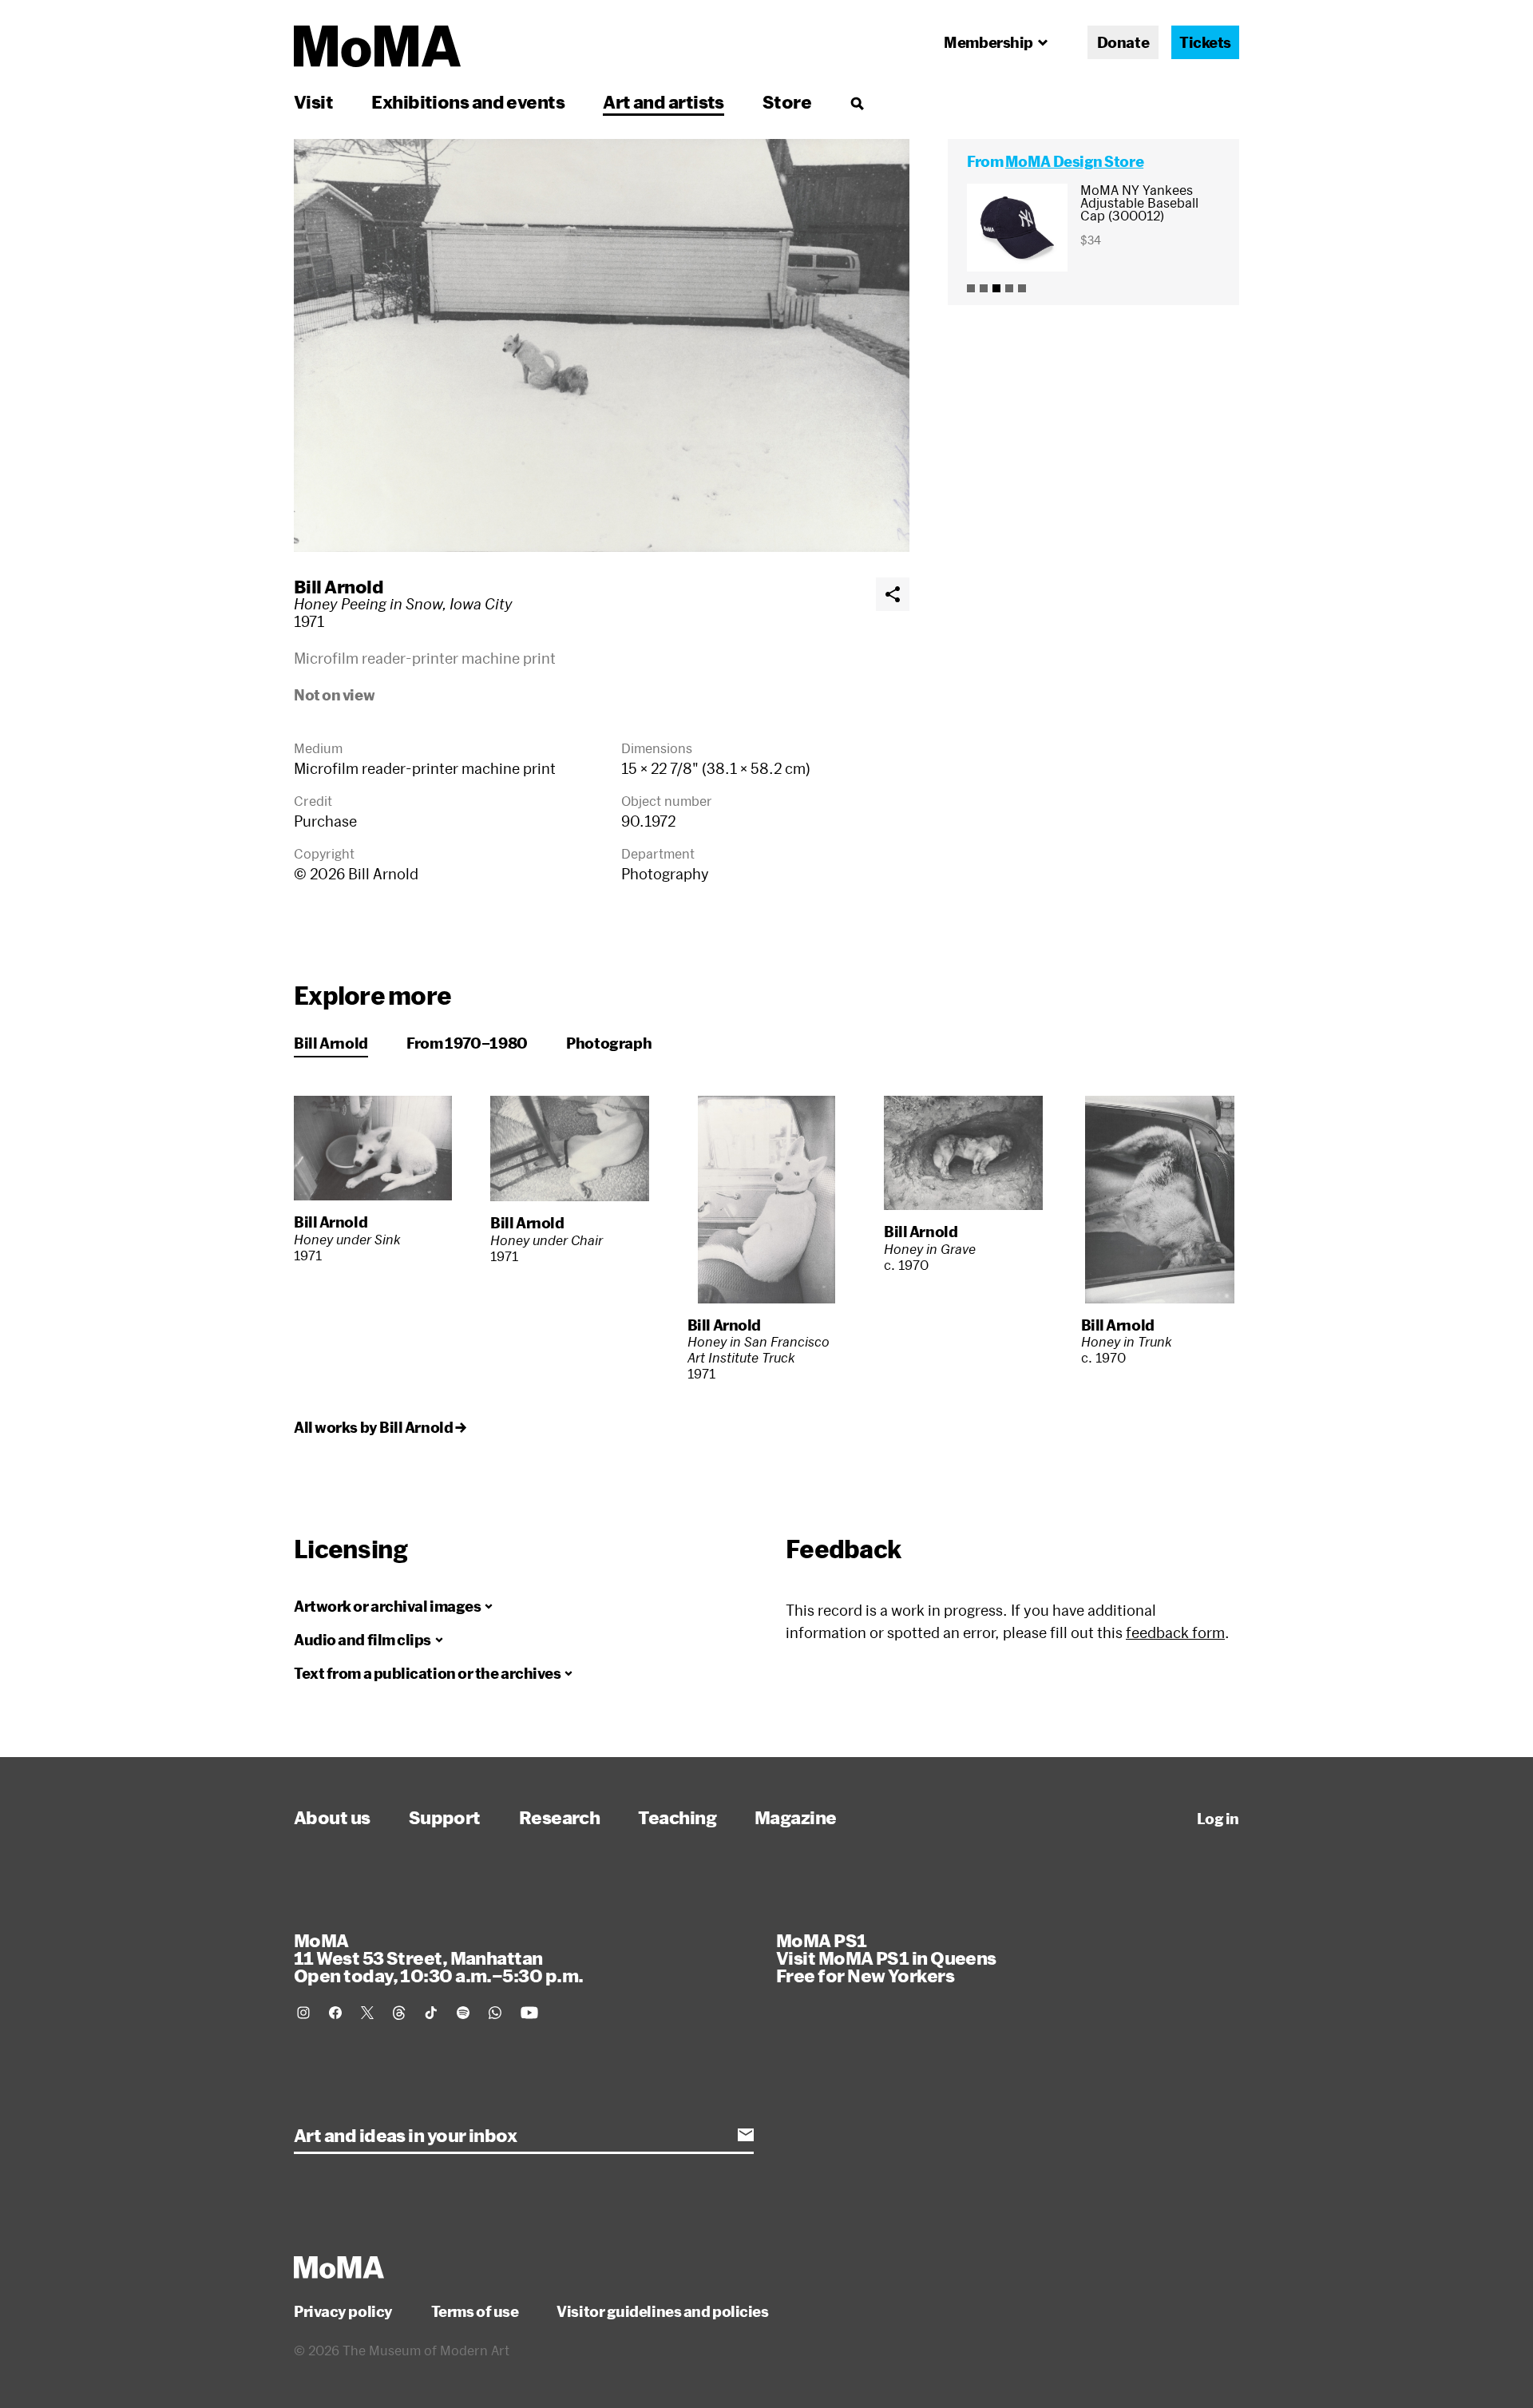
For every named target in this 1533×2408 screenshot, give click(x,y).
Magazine (796, 1817)
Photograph (609, 1043)
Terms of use (475, 2311)
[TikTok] (431, 2013)
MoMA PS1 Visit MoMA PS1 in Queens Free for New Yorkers (886, 1958)
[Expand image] (602, 345)
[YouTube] (529, 2013)
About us (332, 1817)
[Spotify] (463, 2013)
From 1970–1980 (467, 1043)
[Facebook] (335, 2013)
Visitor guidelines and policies (662, 2311)
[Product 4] (1009, 288)
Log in (1218, 1819)
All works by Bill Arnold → (380, 1427)
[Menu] (857, 103)
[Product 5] (1022, 288)
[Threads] (399, 2013)
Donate (1123, 42)
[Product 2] (984, 288)
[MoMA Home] (377, 46)
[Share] (893, 594)
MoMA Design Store (1074, 161)
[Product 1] (971, 288)
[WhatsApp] (495, 2013)
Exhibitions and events (468, 101)
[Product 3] (996, 288)
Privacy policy (343, 2311)
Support (445, 1817)
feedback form (1175, 1632)
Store (787, 101)
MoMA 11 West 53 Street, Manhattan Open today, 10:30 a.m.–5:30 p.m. (438, 1958)
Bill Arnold (339, 586)
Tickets (1205, 42)
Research (560, 1817)
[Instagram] (303, 2013)
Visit (313, 101)
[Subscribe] (746, 2135)
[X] (367, 2013)
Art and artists (664, 101)
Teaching (677, 1817)
